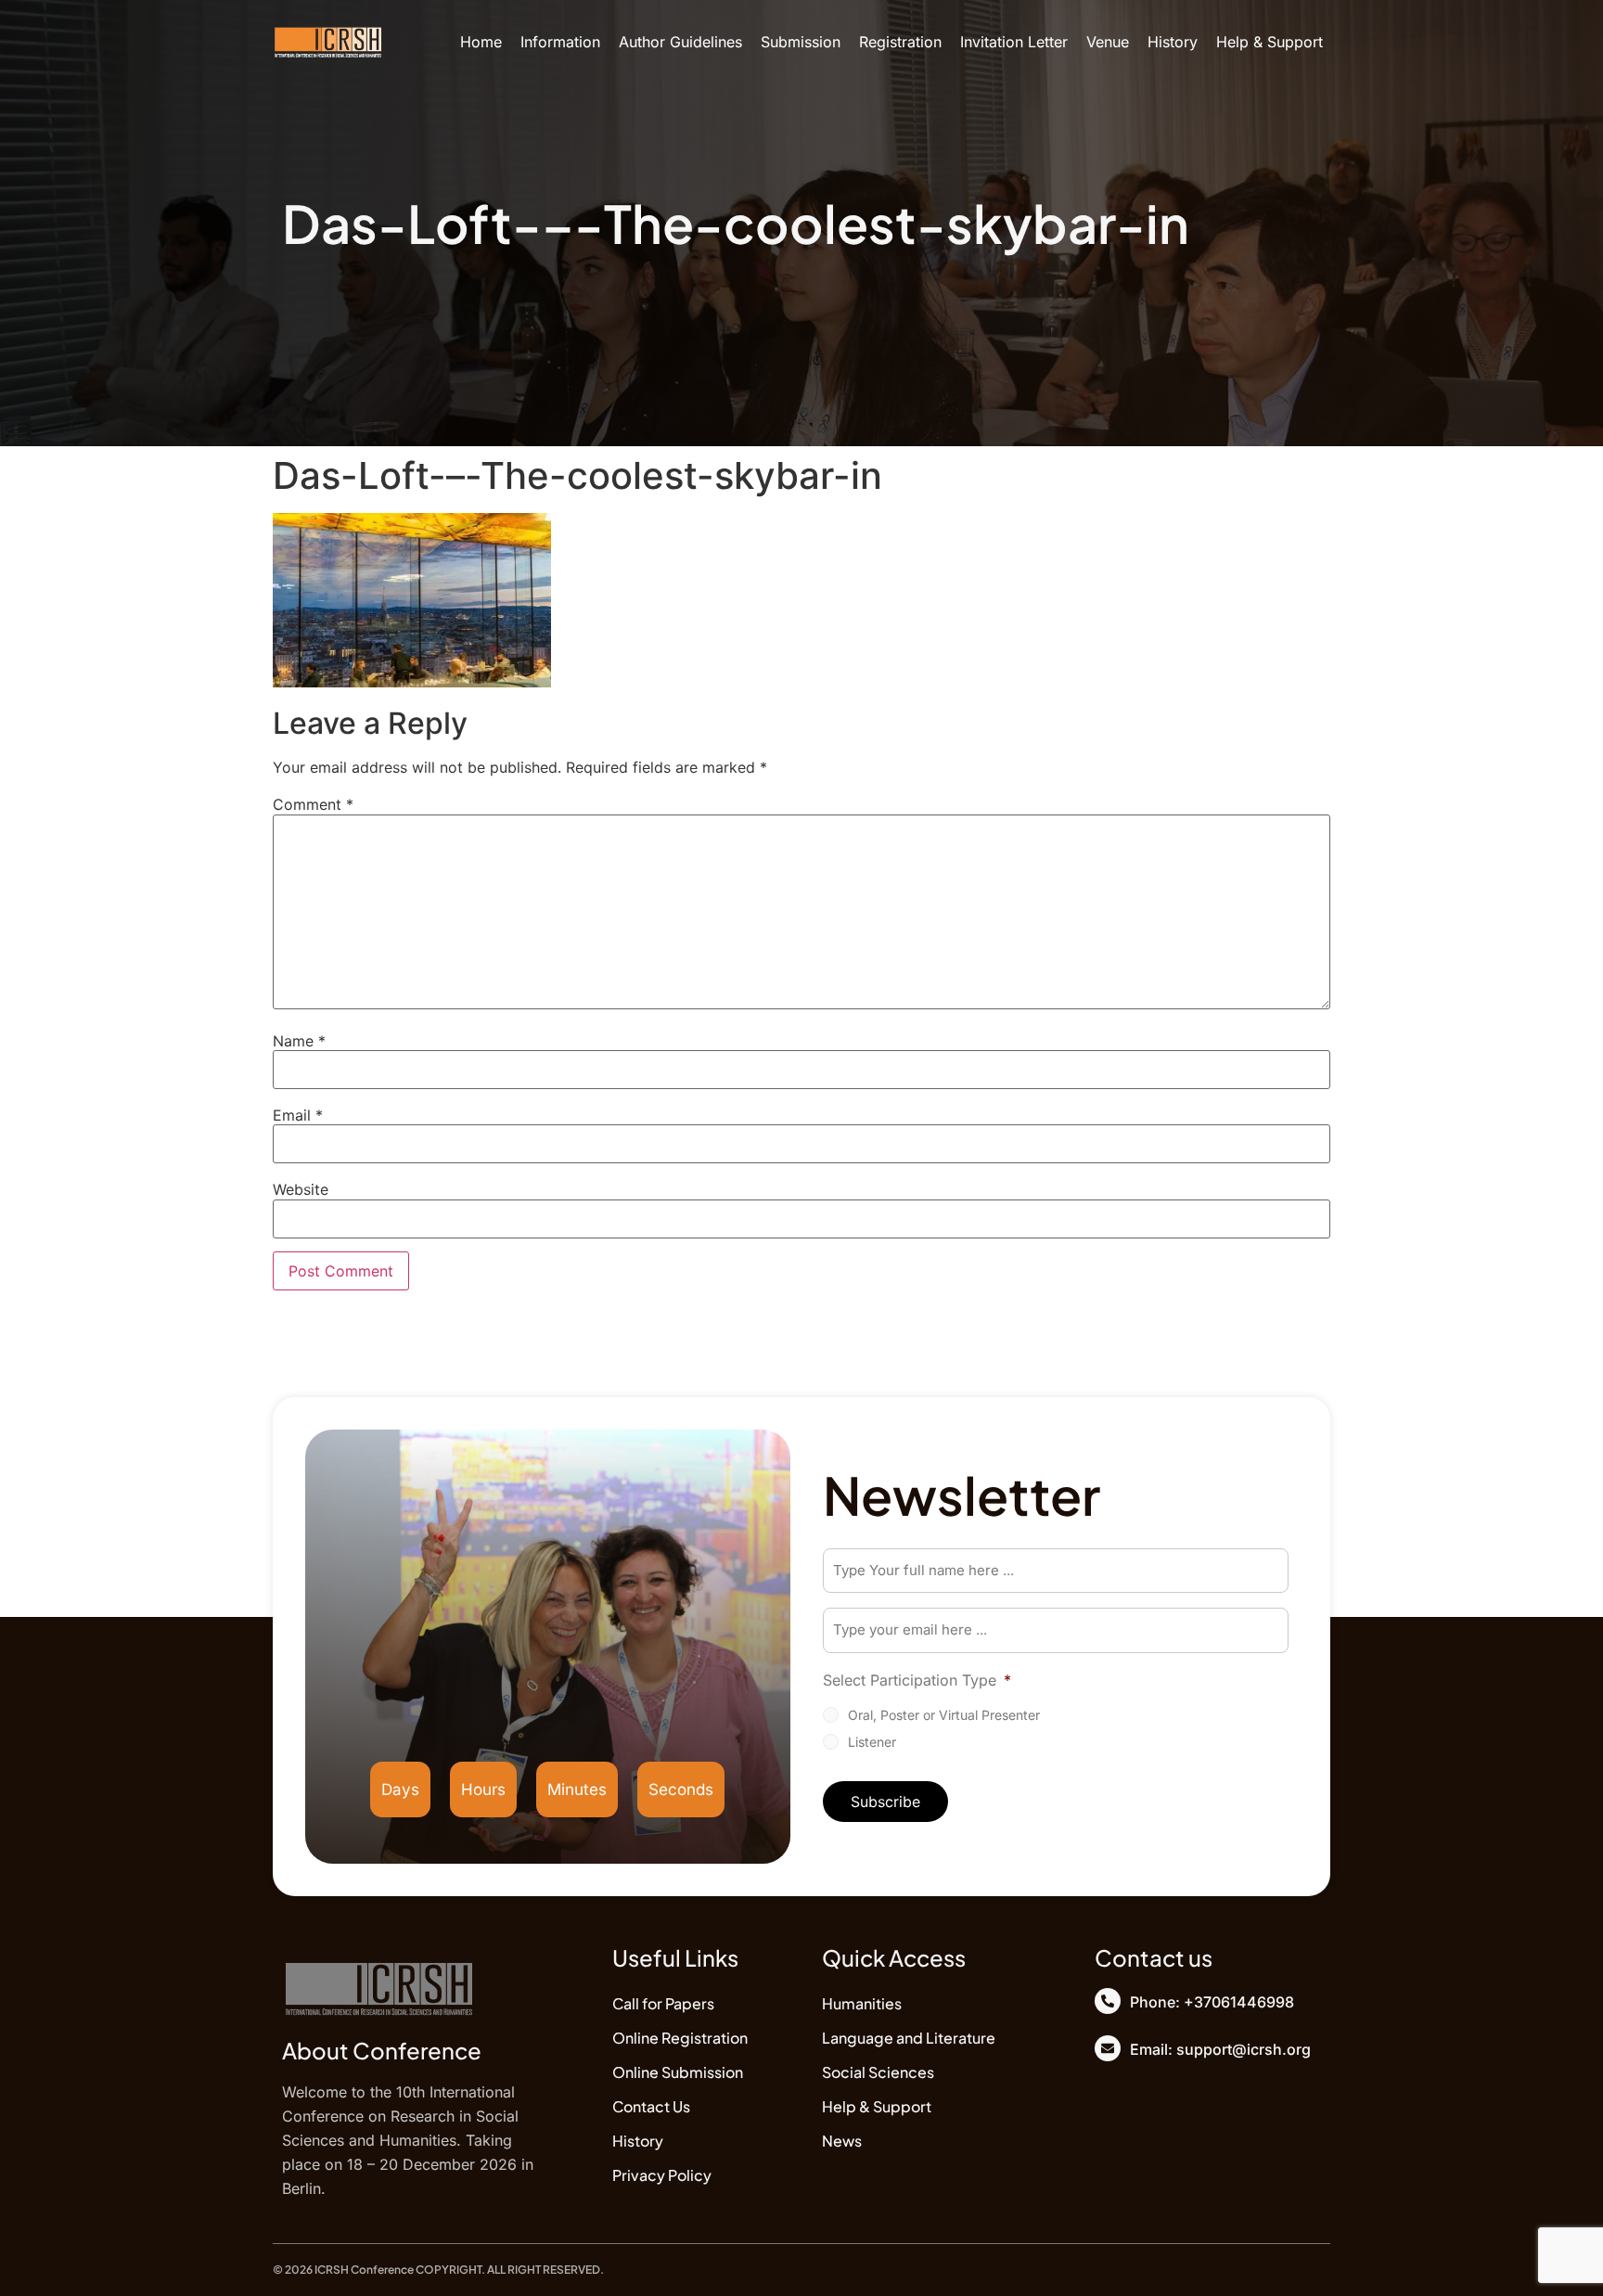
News (842, 2141)
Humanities (862, 2003)
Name (299, 1041)
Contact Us (651, 2106)
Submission (801, 42)
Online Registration (680, 2038)
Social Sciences (878, 2072)
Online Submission (678, 2072)
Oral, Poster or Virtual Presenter (944, 1715)
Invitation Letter (1014, 42)
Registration (900, 42)
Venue (1108, 42)
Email (298, 1115)
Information (560, 42)
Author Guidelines (680, 42)
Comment (313, 804)
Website (301, 1189)
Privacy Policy (662, 2175)
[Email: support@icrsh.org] (1108, 2048)
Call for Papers (663, 2003)
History (1173, 42)
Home (481, 42)
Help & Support (1270, 42)
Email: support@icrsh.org (1220, 2049)
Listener (872, 1742)
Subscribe (885, 1802)
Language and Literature (909, 2038)
